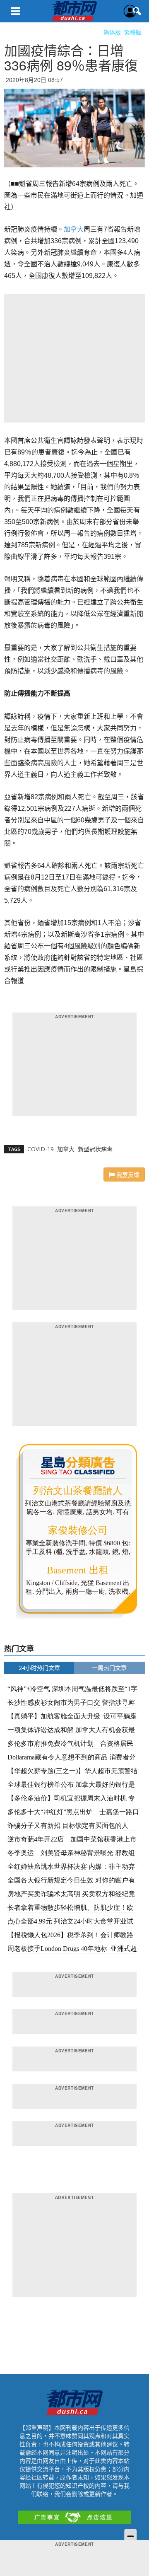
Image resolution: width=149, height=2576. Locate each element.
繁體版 (133, 32)
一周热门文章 (109, 1668)
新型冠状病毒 (95, 1149)
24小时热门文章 (39, 1668)
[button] (137, 11)
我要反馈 (127, 1174)
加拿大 (74, 229)
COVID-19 (41, 1149)
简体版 (112, 32)
